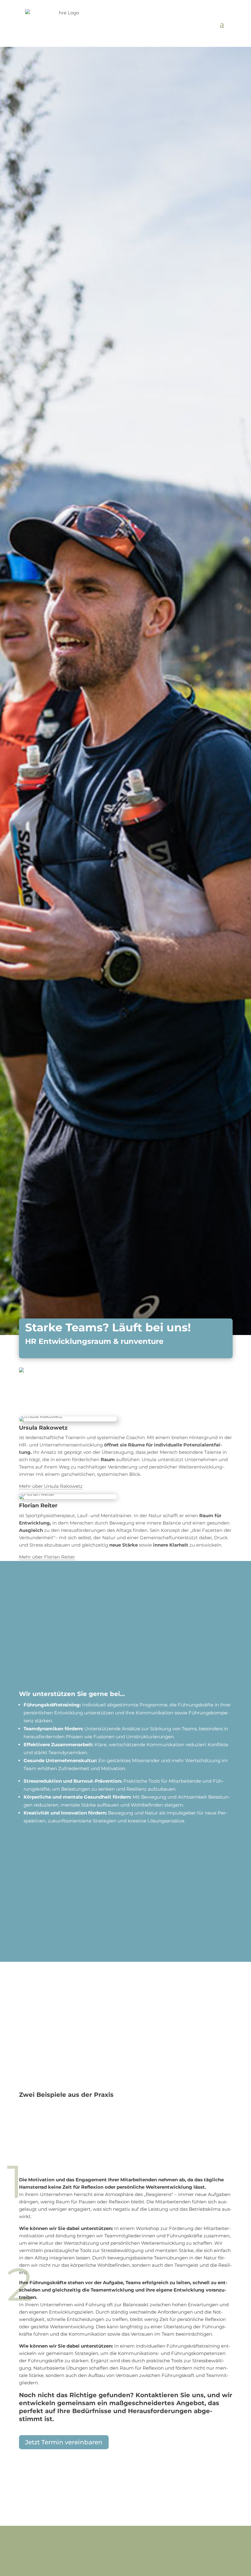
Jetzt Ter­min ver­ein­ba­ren (64, 2442)
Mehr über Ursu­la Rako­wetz (51, 1486)
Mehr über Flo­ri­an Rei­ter (47, 1557)
